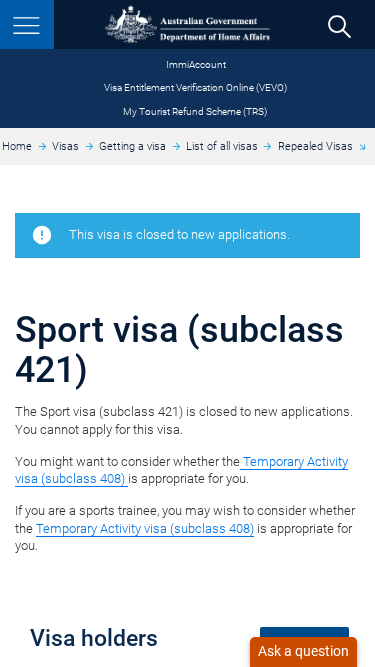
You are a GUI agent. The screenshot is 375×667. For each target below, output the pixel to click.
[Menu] (27, 24)
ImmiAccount (196, 64)
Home (17, 146)
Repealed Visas (315, 146)
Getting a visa (132, 146)
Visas (65, 146)
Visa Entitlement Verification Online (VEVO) (195, 87)
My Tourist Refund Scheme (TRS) (195, 111)
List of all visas (222, 146)
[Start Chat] (303, 652)
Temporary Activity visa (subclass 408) (145, 528)
